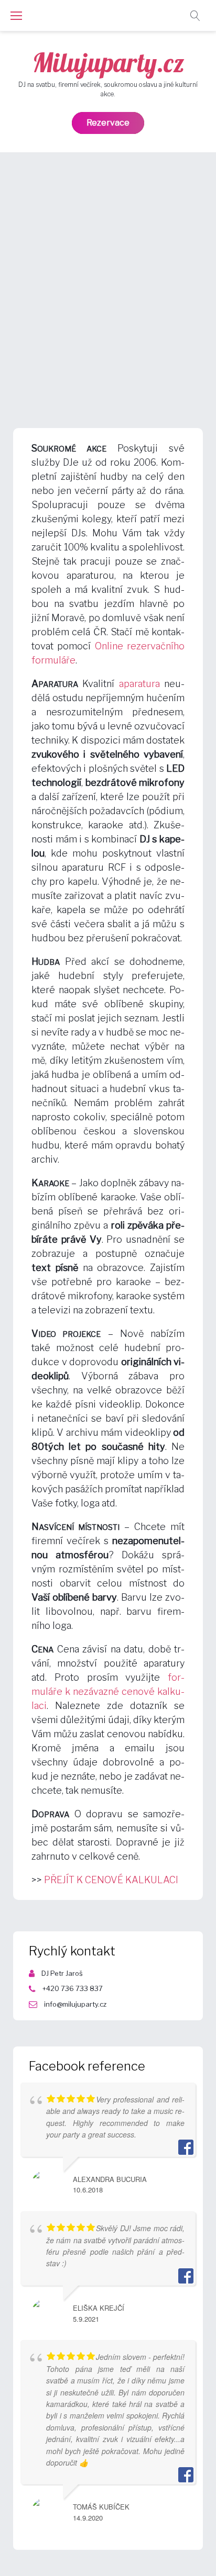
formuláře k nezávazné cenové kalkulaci (108, 1691)
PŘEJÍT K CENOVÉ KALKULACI (111, 1880)
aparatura (139, 684)
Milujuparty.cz (108, 63)
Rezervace (108, 123)
